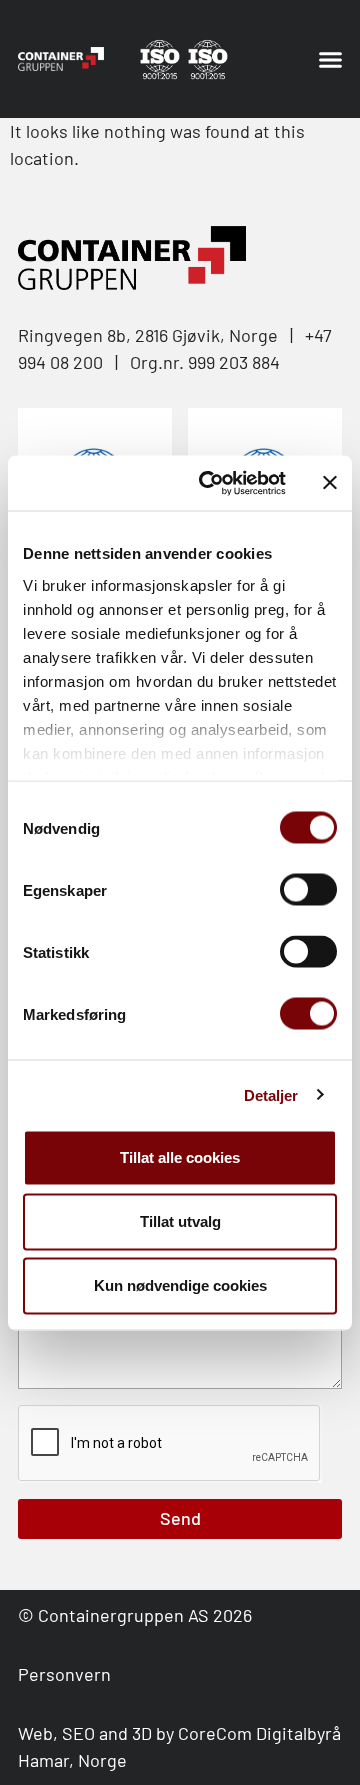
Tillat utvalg (180, 1221)
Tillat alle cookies (180, 1157)
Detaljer (271, 1094)
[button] (331, 59)
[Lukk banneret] (330, 483)
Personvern (64, 1674)
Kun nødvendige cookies (180, 1285)
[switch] (308, 890)
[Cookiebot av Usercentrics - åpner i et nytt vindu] (211, 483)
